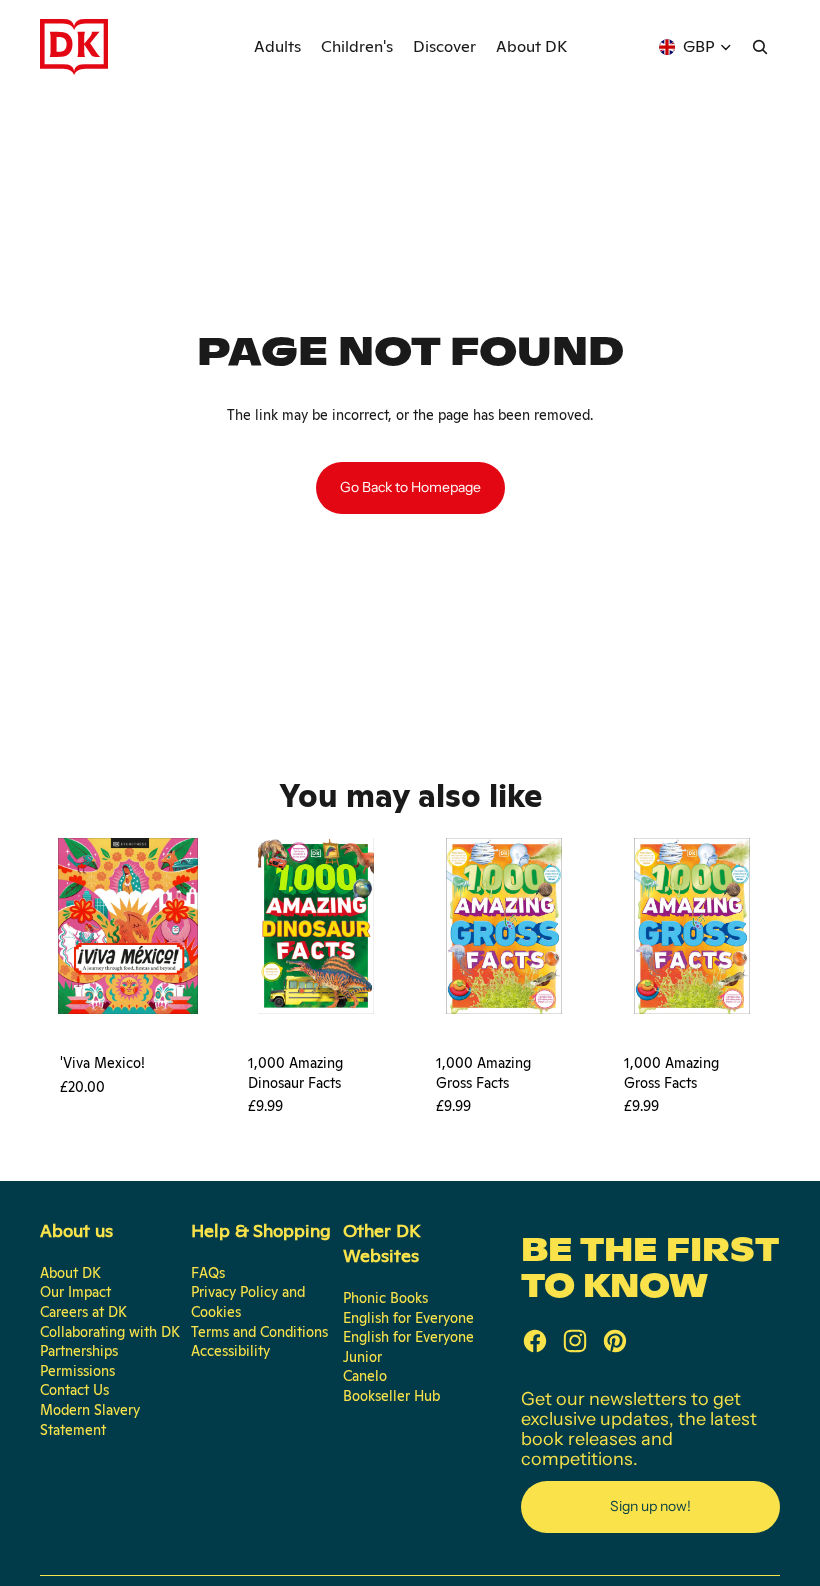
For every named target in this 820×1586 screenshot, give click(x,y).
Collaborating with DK (110, 1332)
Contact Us (74, 1390)
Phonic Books (385, 1298)
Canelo (365, 1376)
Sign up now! (650, 1506)
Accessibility (230, 1351)
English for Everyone (408, 1318)
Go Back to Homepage (410, 487)
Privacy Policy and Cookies (248, 1302)
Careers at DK (83, 1312)
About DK (70, 1273)
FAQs (208, 1273)
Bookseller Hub (391, 1396)
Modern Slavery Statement (90, 1420)
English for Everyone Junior (408, 1347)
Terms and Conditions (259, 1332)
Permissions (77, 1371)
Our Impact (75, 1292)
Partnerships (79, 1351)
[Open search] (760, 47)
